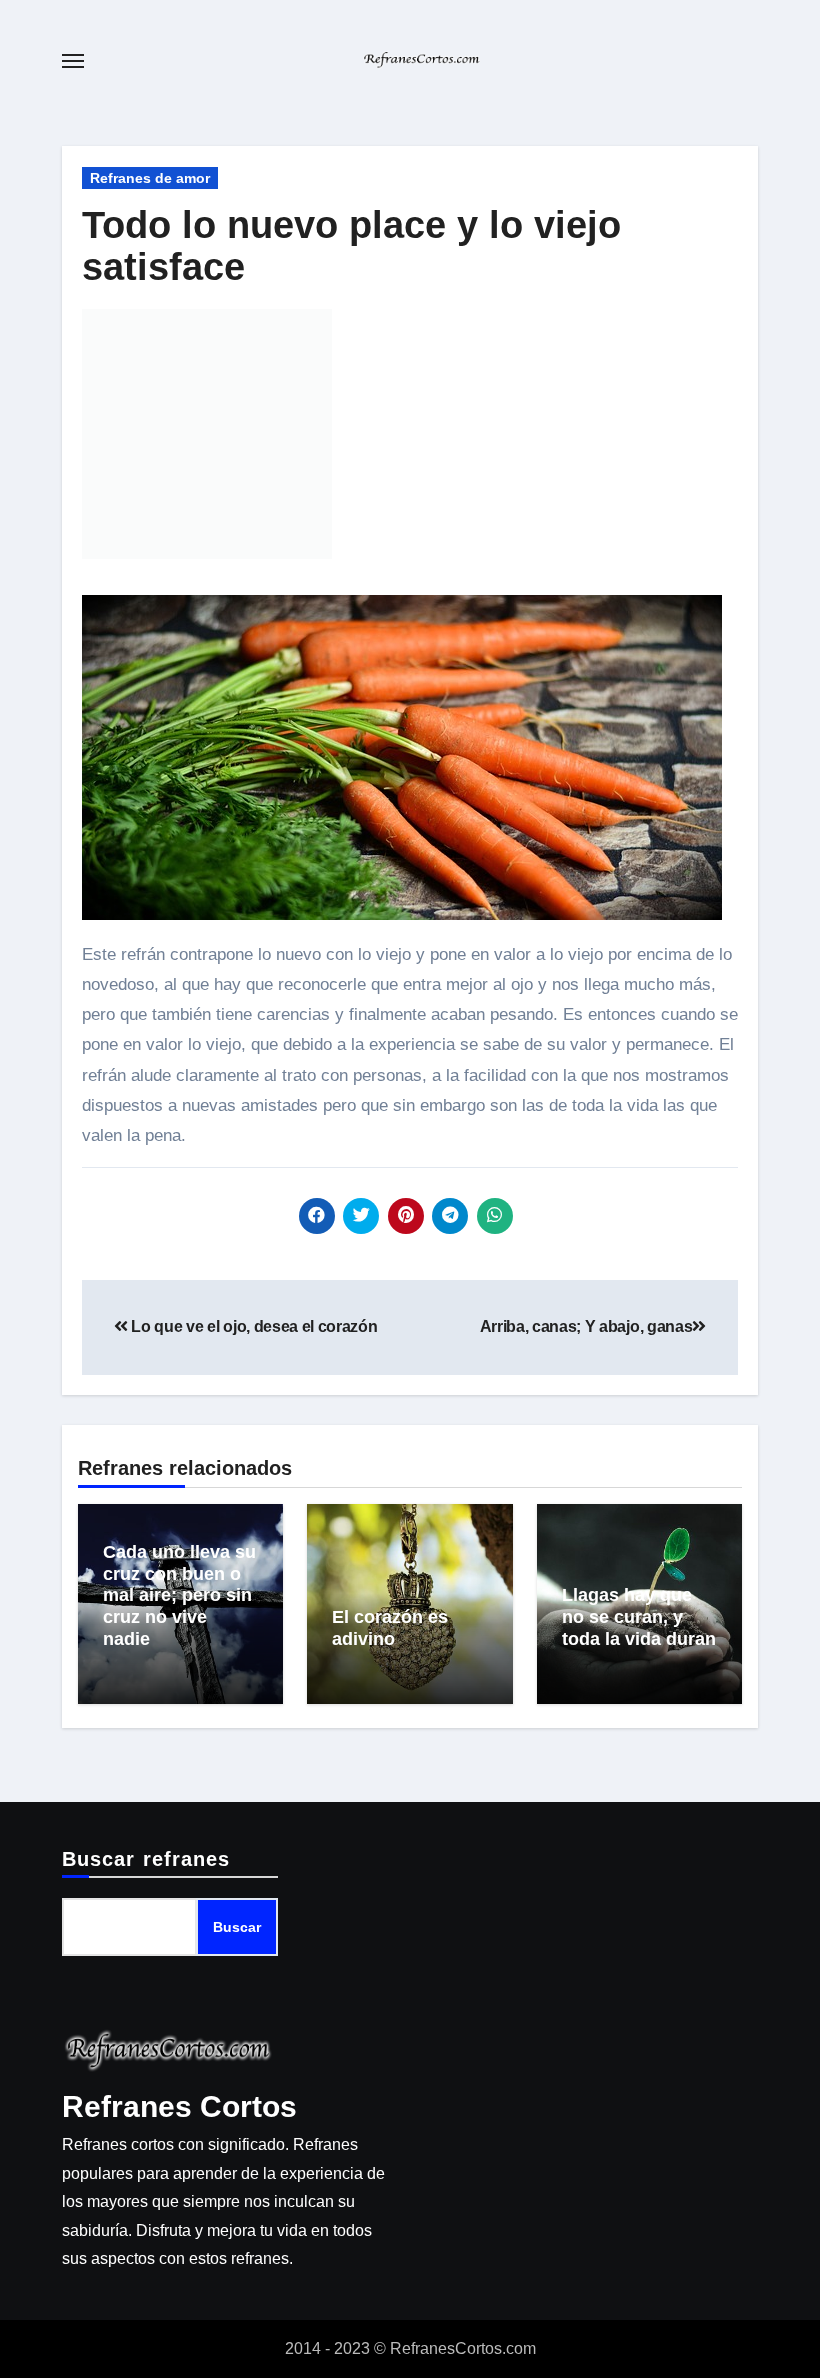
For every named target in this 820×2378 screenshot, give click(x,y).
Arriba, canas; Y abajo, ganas (586, 1326)
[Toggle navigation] (73, 61)
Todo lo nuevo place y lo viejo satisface (351, 246)
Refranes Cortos (179, 2106)
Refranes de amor (150, 178)
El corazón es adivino (390, 1628)
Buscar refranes (146, 1859)
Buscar (237, 1927)
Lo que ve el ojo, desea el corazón (253, 1326)
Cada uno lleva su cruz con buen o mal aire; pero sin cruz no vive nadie (179, 1595)
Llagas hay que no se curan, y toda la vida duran (639, 1616)
